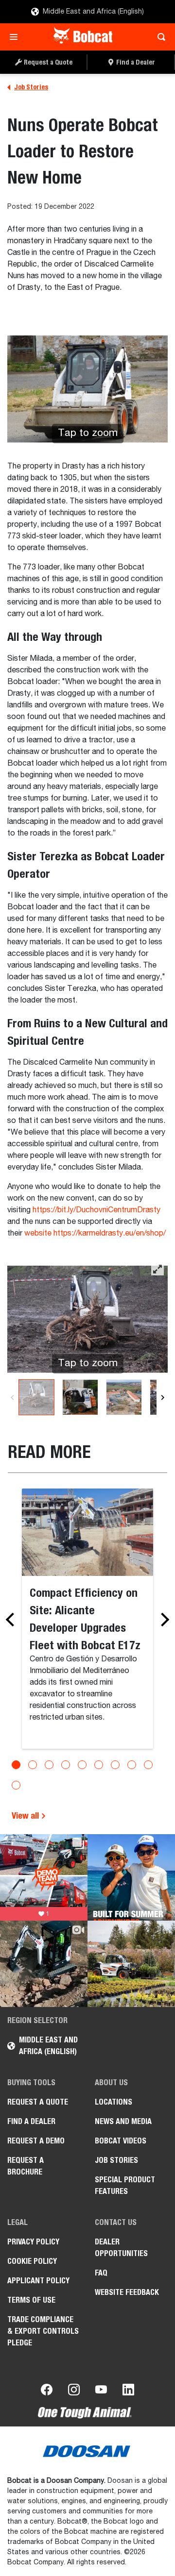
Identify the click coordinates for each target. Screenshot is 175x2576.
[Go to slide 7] (115, 1765)
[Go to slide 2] (33, 1765)
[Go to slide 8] (132, 1765)
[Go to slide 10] (16, 1785)
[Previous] (12, 1397)
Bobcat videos (121, 2141)
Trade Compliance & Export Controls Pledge (43, 2331)
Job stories (116, 2160)
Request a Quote (38, 2102)
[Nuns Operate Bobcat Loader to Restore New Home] (36, 1397)
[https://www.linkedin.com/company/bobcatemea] (128, 2392)
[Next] (163, 1397)
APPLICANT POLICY (38, 2281)
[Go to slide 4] (66, 1765)
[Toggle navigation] (16, 37)
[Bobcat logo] (84, 37)
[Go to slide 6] (99, 1765)
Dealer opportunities (121, 2248)
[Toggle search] (159, 37)
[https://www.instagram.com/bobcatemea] (74, 2392)
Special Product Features (125, 2185)
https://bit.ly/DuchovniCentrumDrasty (96, 1210)
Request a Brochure (26, 2166)
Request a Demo (36, 2141)
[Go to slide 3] (49, 1765)
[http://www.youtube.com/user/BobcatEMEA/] (101, 2392)
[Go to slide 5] (82, 1765)
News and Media (123, 2121)
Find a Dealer (31, 2121)
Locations (114, 2102)
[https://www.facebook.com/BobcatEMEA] (47, 2392)
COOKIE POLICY (32, 2261)
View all (26, 1815)
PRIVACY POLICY (33, 2242)
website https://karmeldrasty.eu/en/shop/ (95, 1234)
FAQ (101, 2273)
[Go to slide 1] (16, 1765)
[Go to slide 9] (148, 1765)
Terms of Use (31, 2300)
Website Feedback (127, 2292)
